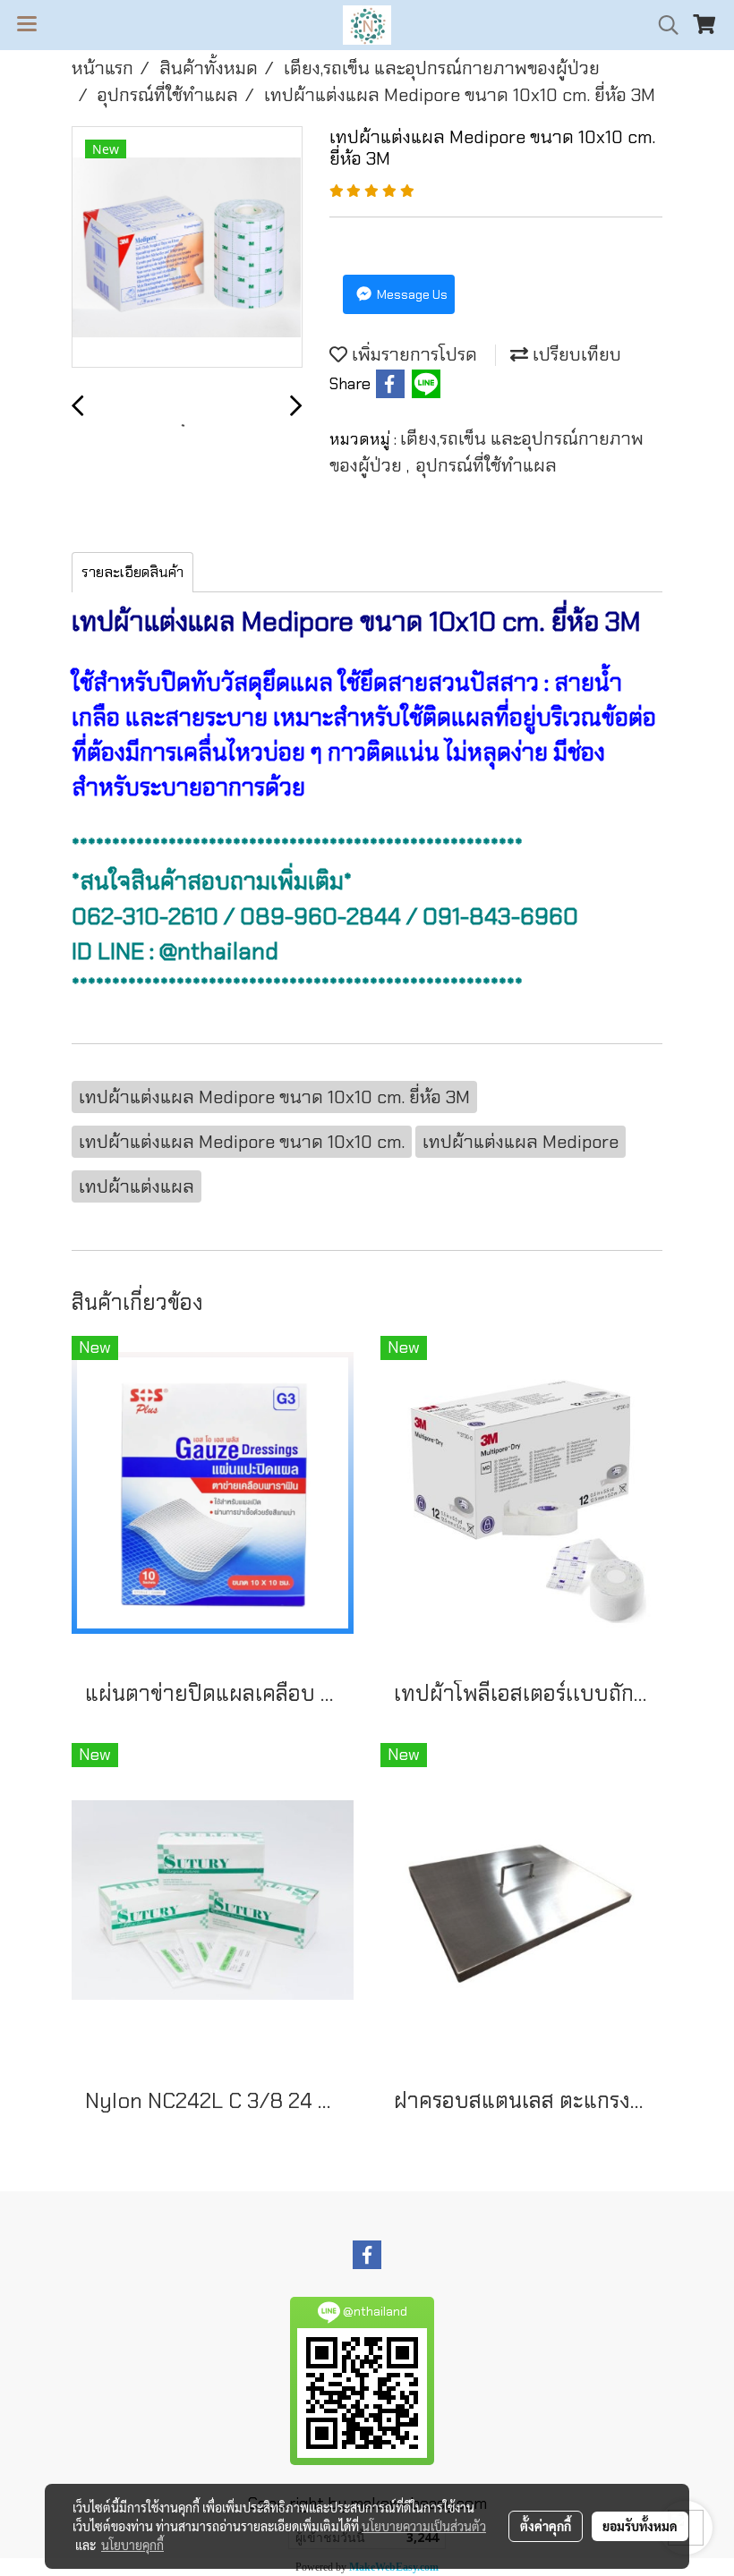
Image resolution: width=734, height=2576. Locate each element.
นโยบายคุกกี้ (132, 2545)
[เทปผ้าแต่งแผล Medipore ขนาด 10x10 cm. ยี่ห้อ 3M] (187, 248)
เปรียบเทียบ (575, 354)
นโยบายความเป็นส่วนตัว (424, 2526)
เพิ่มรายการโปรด (412, 354)
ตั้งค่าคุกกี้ (546, 2526)
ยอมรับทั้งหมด (640, 2526)
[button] (662, 25)
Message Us (411, 294)
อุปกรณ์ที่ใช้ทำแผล (486, 465)
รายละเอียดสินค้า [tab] (132, 572)
